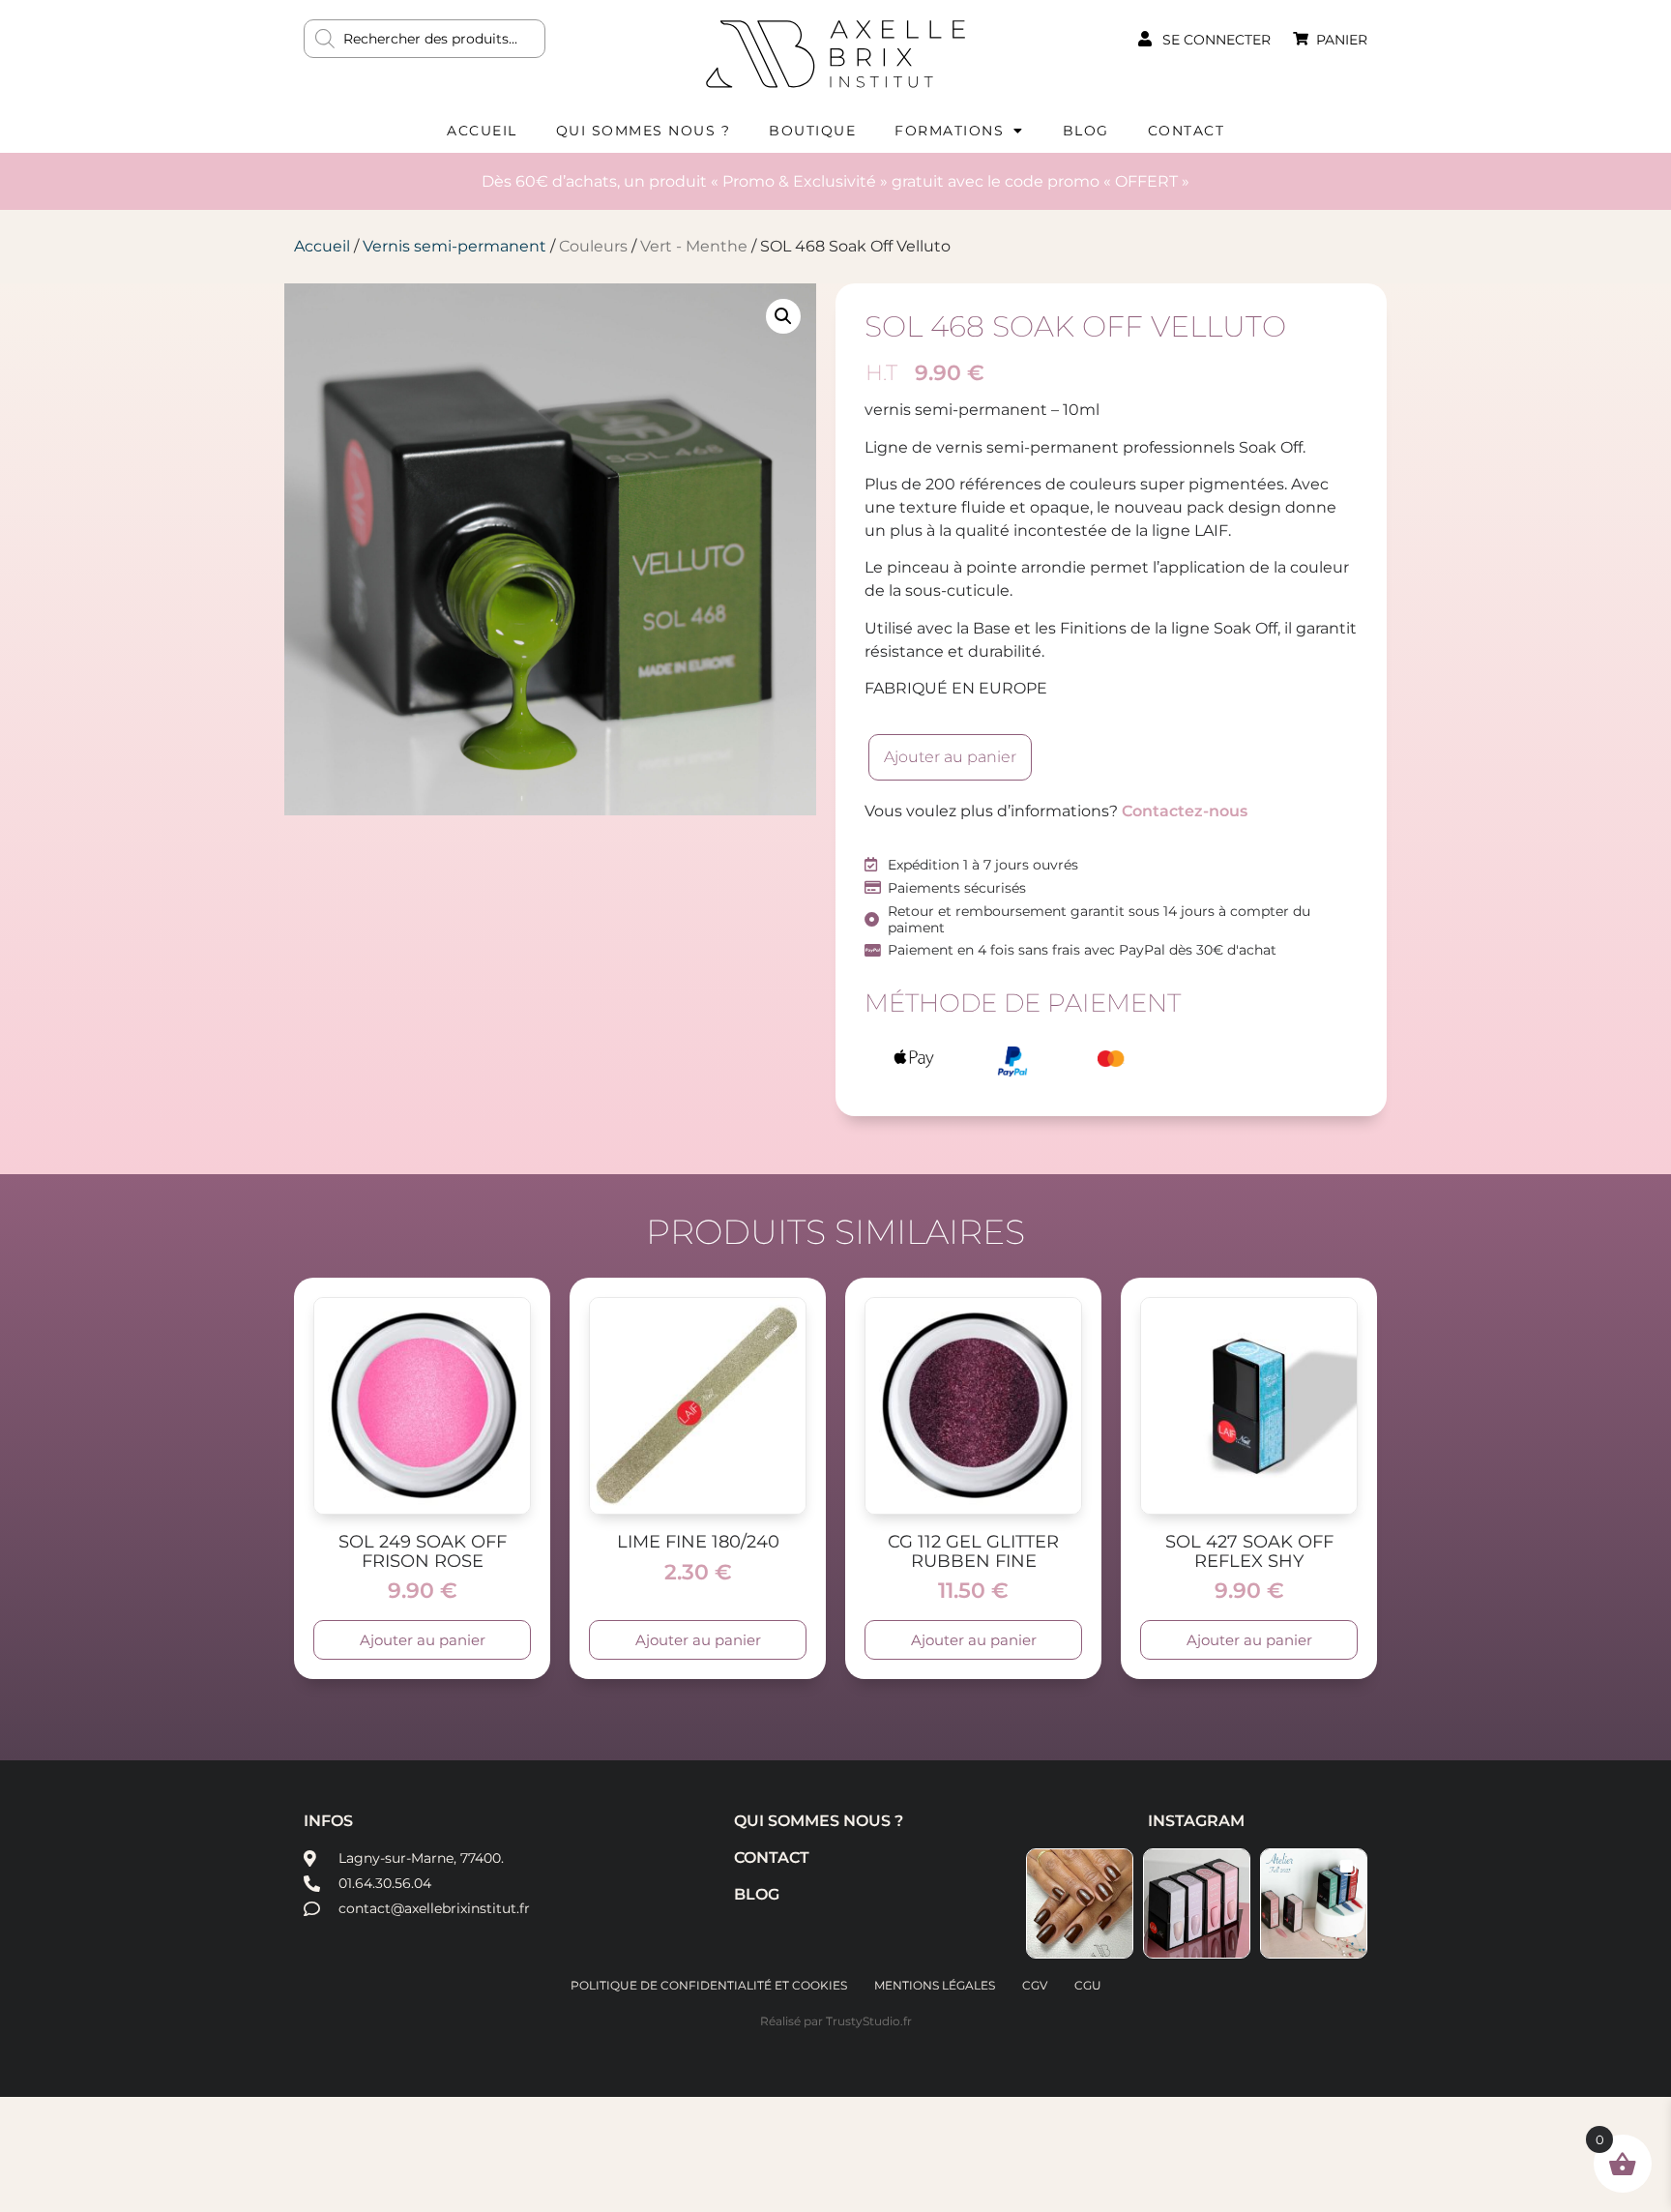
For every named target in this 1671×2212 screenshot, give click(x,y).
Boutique (812, 131)
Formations (949, 131)
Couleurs (593, 246)
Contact (1187, 131)
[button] (783, 316)
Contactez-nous (1185, 811)
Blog (1086, 131)
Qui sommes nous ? (644, 131)
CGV (1035, 1985)
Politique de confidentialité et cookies (709, 1985)
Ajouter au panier (950, 757)
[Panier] (1301, 39)
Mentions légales (935, 1985)
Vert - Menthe (694, 246)
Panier (1342, 40)
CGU (1088, 1985)
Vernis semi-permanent (454, 246)
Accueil (482, 131)
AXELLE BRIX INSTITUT (835, 53)
